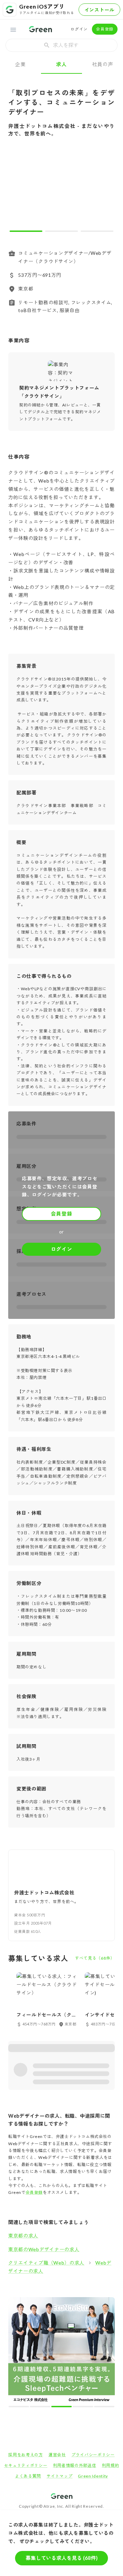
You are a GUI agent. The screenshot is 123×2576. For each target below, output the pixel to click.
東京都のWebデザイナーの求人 (44, 2249)
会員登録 (105, 29)
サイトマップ (59, 2371)
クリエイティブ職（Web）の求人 (46, 2263)
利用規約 (111, 2360)
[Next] (105, 190)
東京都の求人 (23, 2236)
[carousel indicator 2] (61, 231)
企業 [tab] (20, 64)
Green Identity (93, 2371)
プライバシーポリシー (93, 2349)
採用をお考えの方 (26, 2349)
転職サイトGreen (19, 2415)
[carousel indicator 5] (73, 2301)
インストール (99, 10)
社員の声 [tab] (103, 64)
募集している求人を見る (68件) (62, 2558)
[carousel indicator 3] (97, 231)
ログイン (79, 29)
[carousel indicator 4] (67, 2301)
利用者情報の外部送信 (75, 2360)
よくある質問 (28, 2371)
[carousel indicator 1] (26, 231)
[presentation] (61, 45)
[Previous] (18, 190)
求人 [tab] (61, 64)
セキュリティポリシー (26, 2360)
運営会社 (57, 2349)
